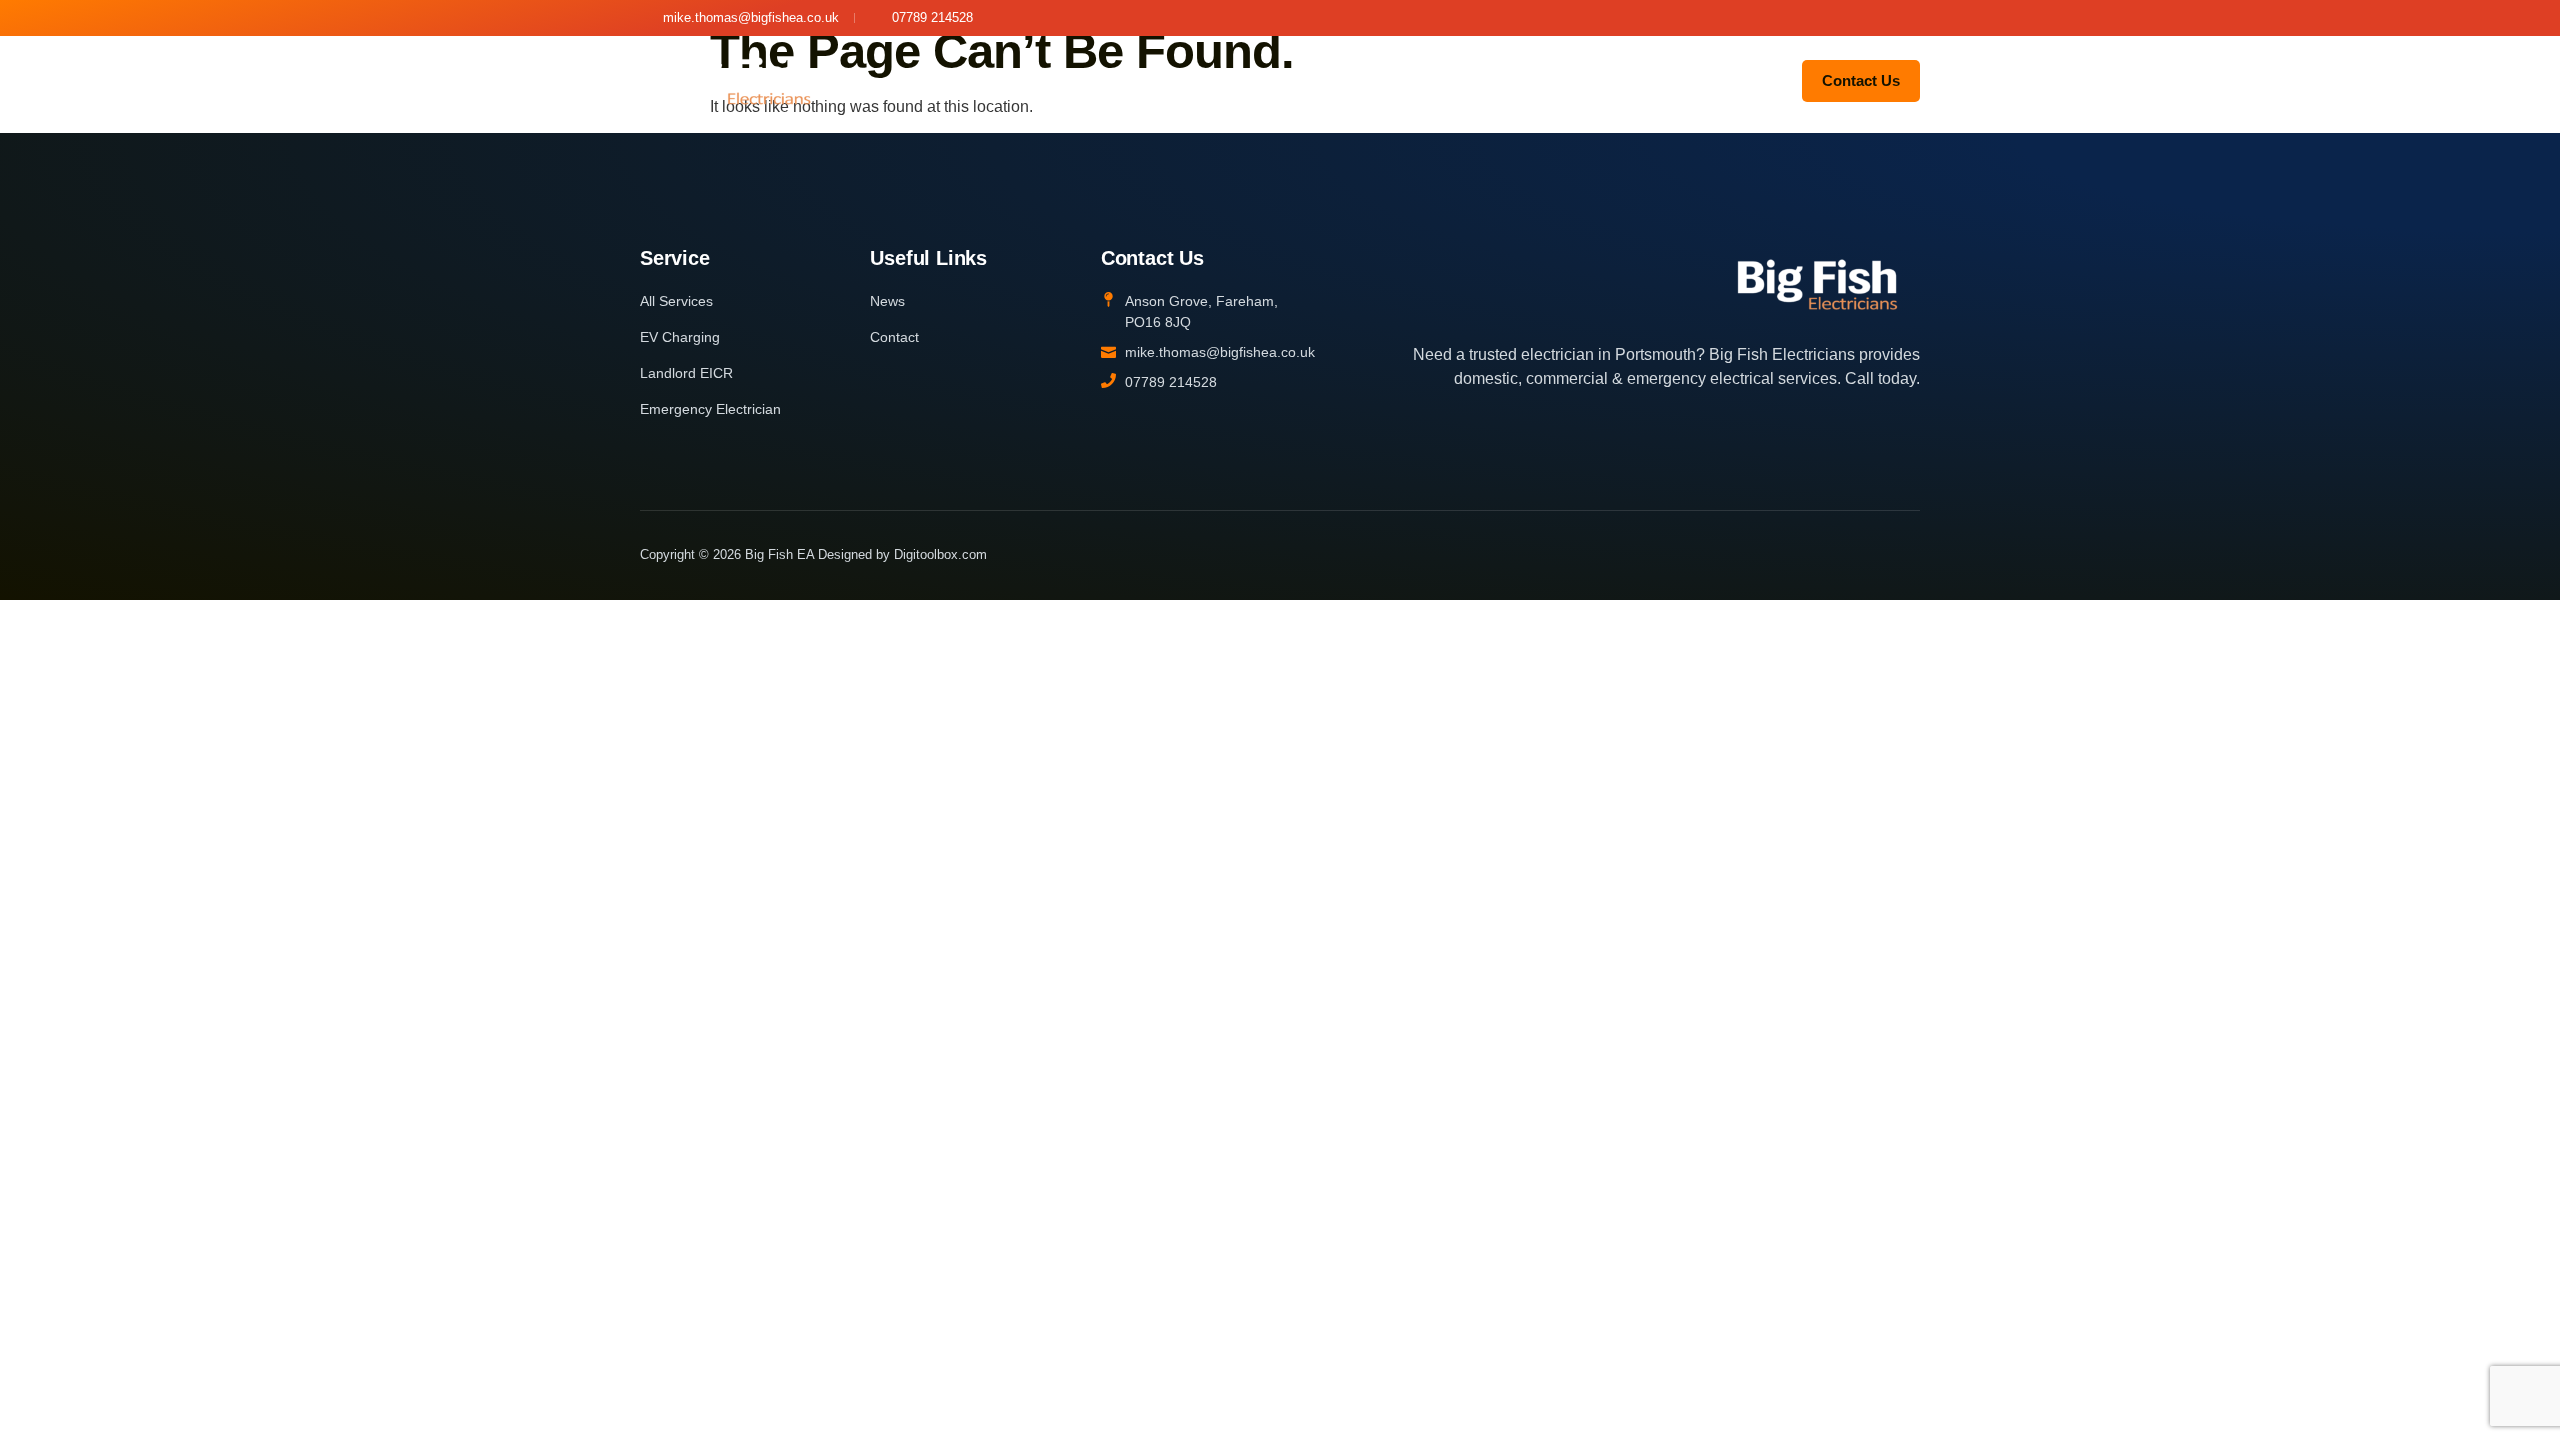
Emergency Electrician (1449, 79)
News (1586, 79)
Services (1009, 79)
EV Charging (1143, 79)
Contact (1667, 79)
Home (923, 79)
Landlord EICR (1278, 79)
